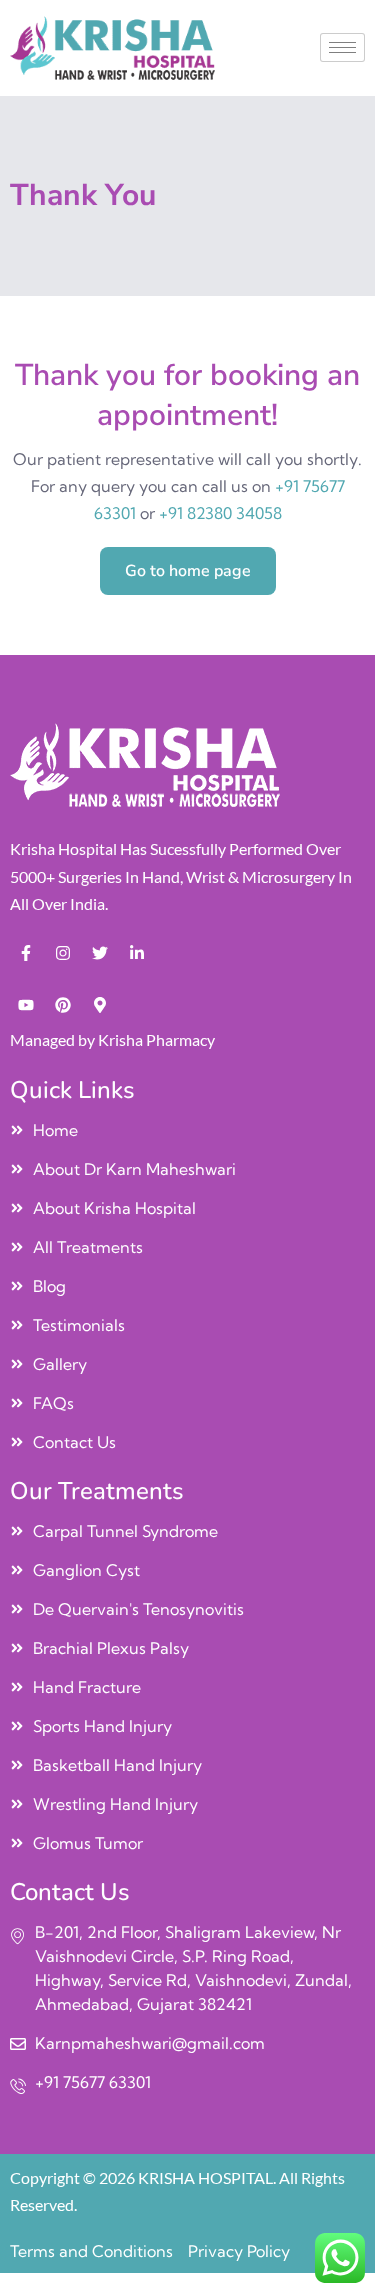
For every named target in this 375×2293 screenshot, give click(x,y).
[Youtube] (26, 1005)
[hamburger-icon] (342, 47)
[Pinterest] (63, 1005)
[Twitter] (100, 953)
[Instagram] (63, 953)
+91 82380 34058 (220, 513)
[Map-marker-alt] (100, 1005)
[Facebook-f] (26, 953)
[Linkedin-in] (137, 953)
